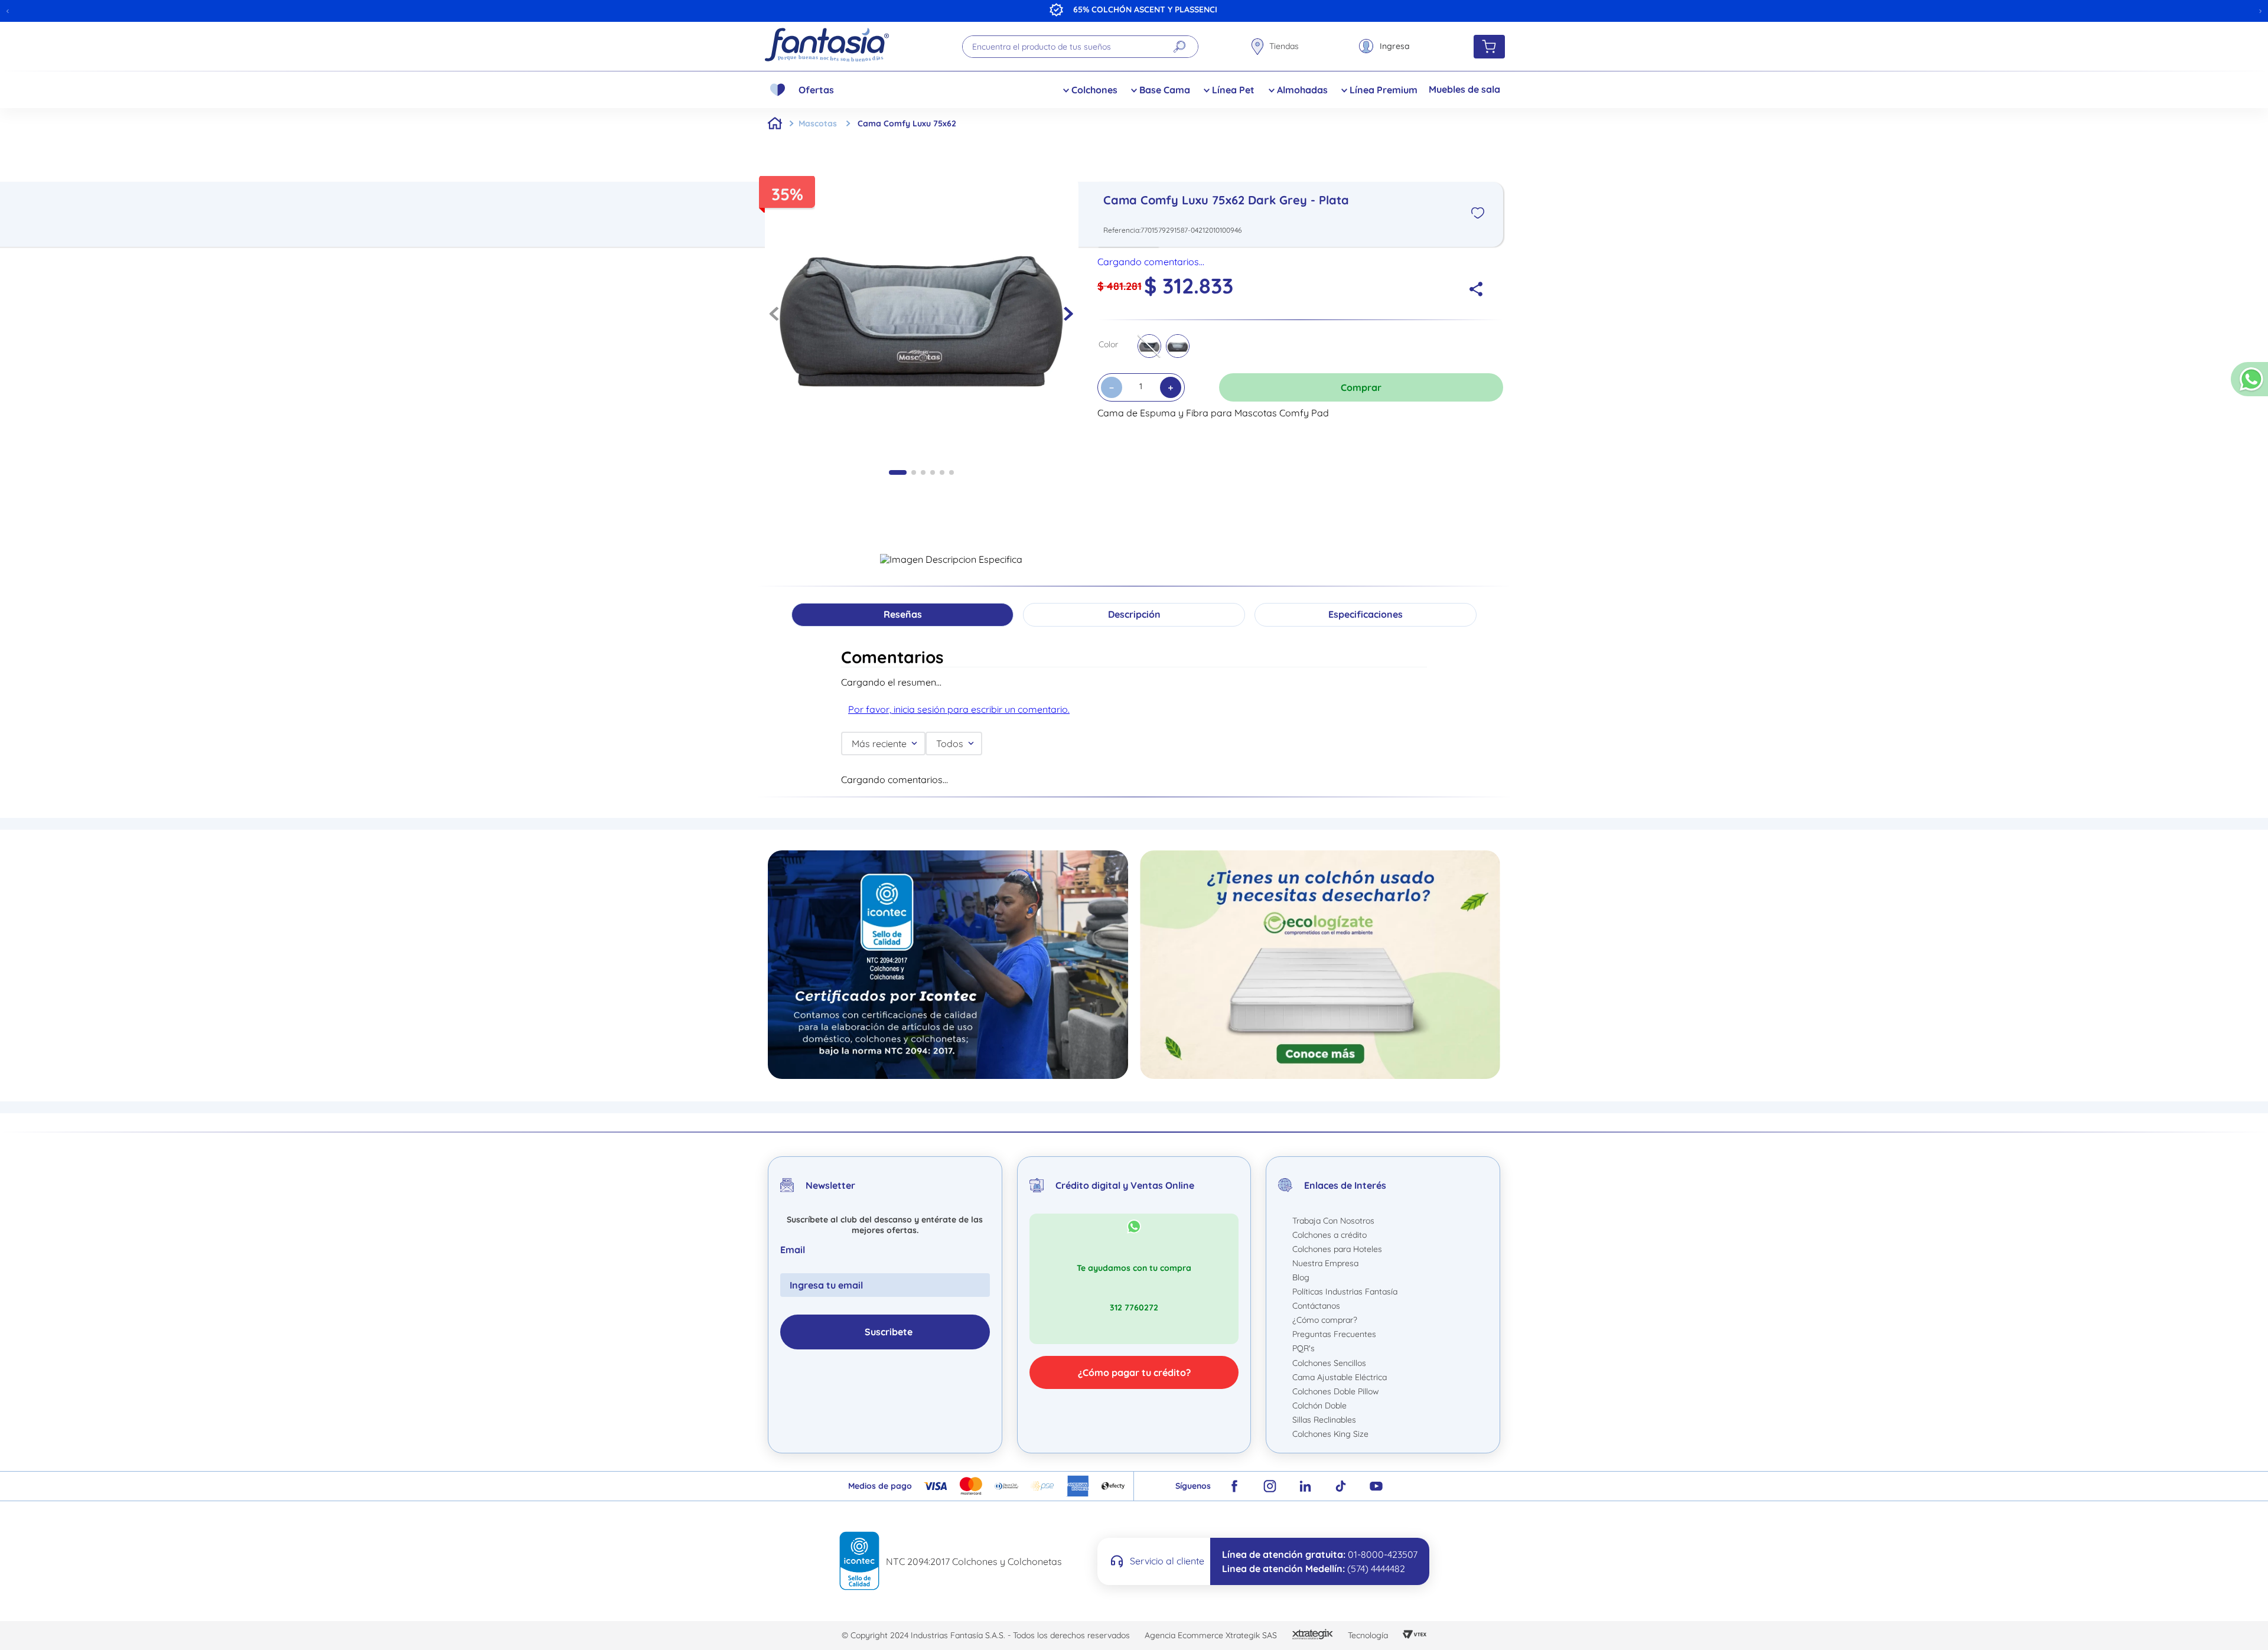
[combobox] (1080, 47)
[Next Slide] (2260, 11)
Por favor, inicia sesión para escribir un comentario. (959, 709)
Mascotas (818, 123)
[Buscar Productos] (1179, 47)
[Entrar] (1384, 46)
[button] (2249, 384)
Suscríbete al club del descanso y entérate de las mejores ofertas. (885, 1594)
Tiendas (1284, 46)
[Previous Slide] (8, 11)
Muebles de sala (1464, 89)
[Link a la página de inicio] (775, 123)
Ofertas (816, 90)
